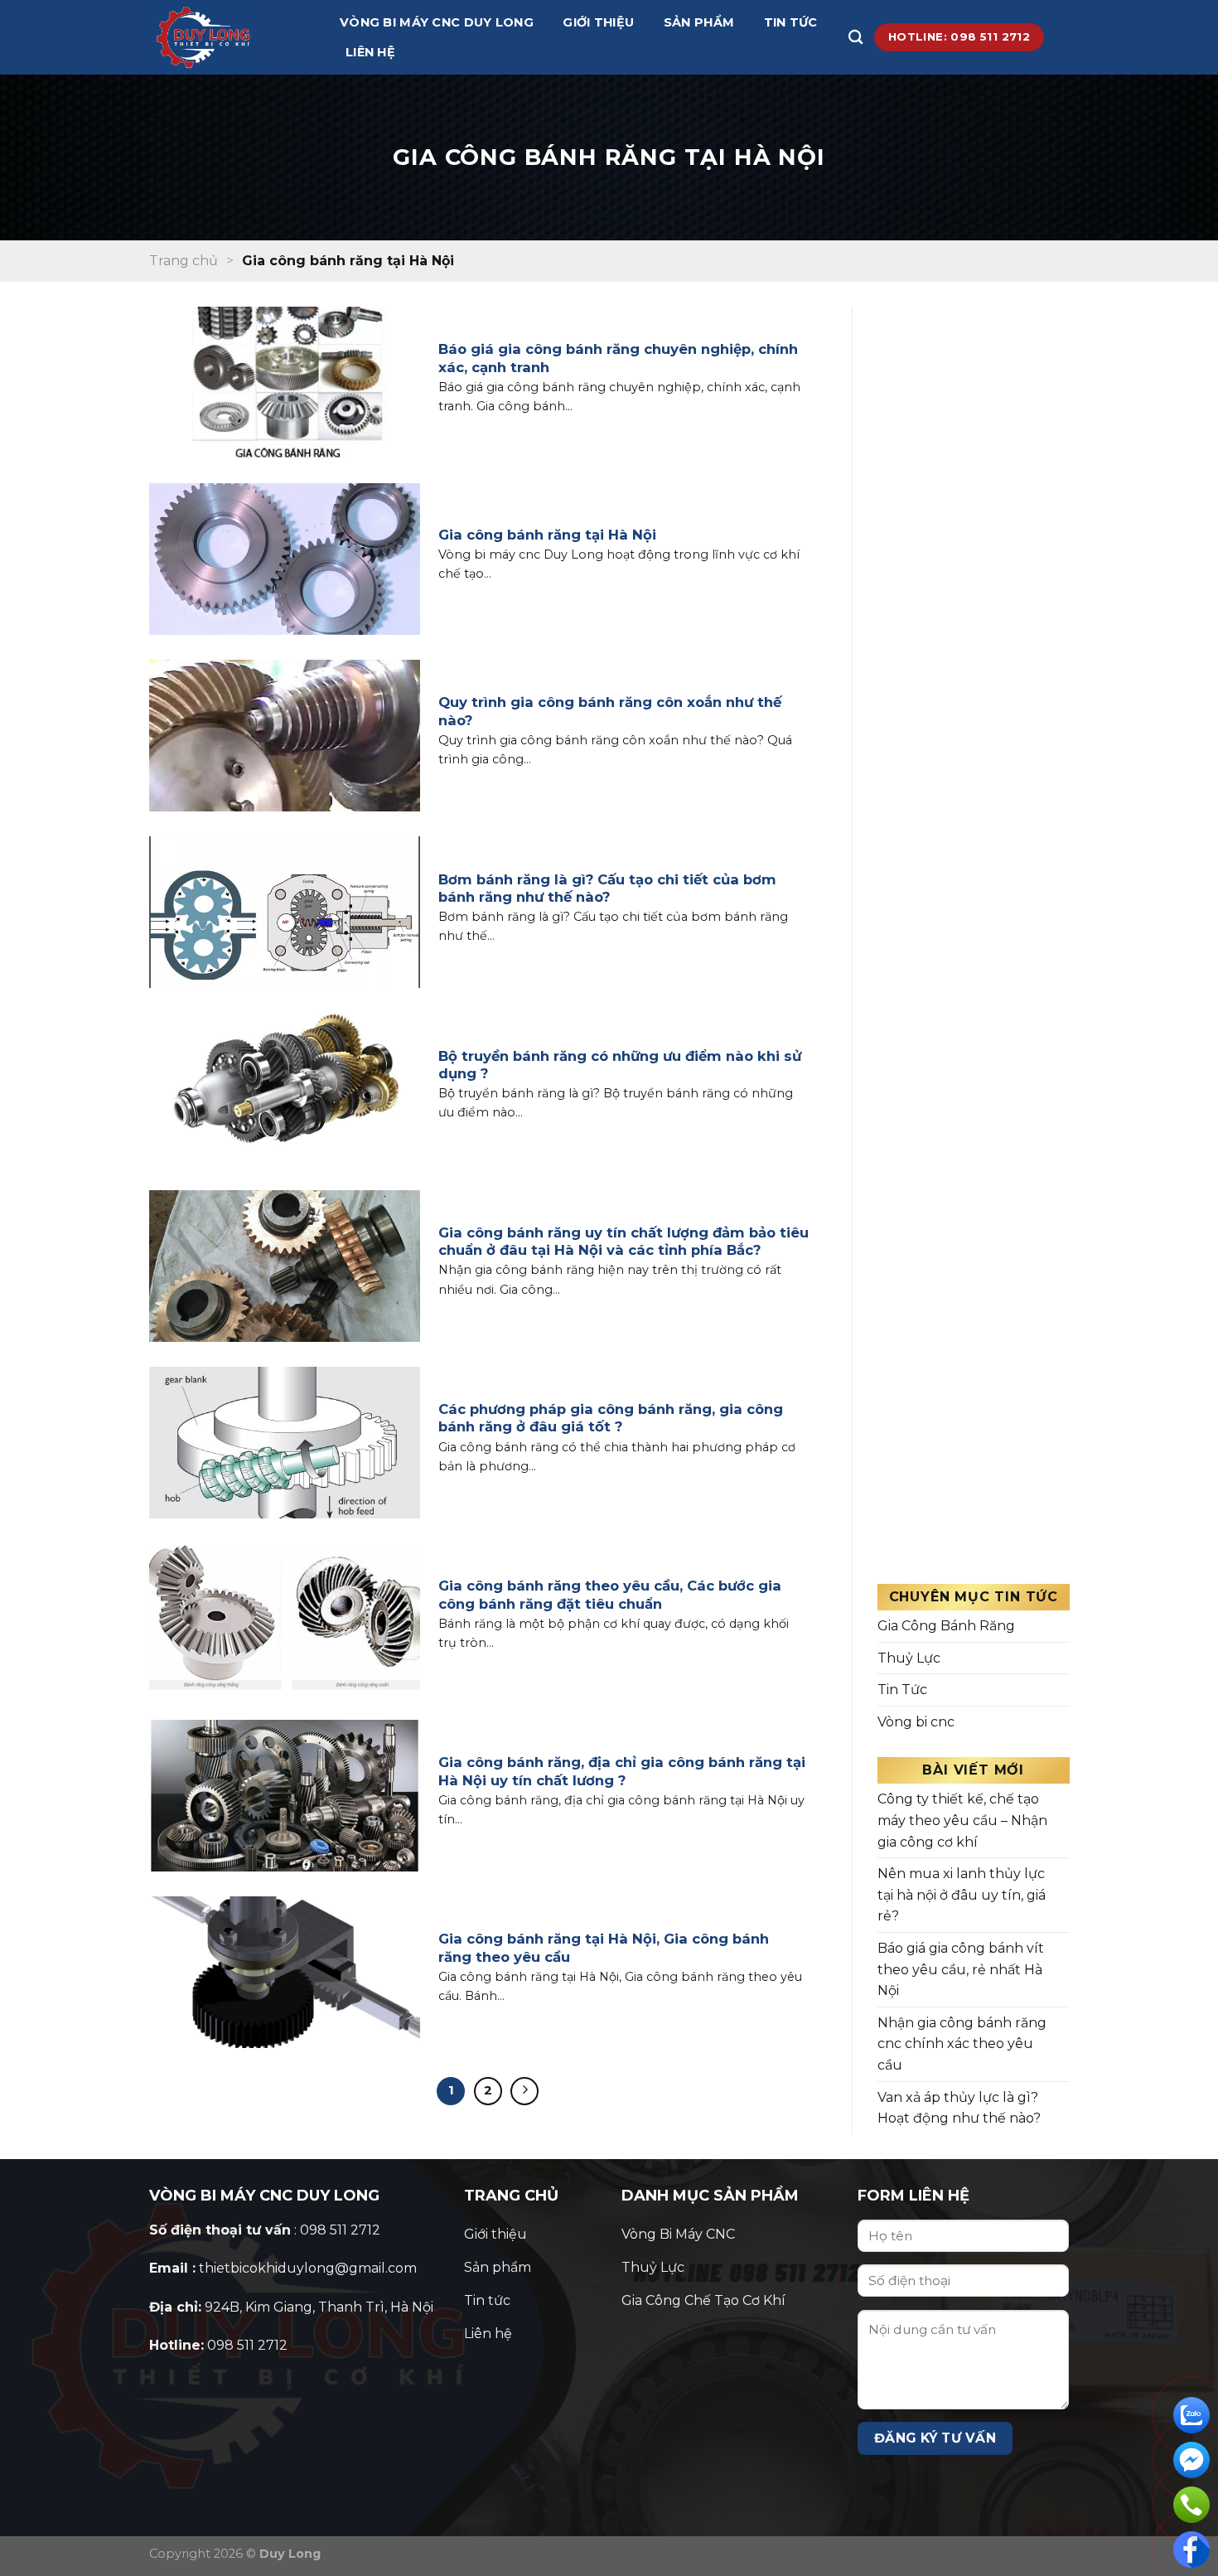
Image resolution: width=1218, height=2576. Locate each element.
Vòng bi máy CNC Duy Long (437, 22)
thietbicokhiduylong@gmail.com (308, 2268)
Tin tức (791, 22)
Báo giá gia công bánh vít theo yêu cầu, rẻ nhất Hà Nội (961, 1969)
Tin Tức (902, 1690)
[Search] (855, 38)
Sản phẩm (699, 22)
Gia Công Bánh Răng (946, 1626)
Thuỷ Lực (909, 1658)
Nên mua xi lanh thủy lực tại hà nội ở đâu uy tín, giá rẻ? (962, 1895)
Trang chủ (184, 261)
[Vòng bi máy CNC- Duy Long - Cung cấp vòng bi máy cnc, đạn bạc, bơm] (232, 37)
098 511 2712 (247, 2345)
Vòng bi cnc (916, 1722)
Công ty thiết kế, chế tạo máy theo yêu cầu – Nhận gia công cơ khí (962, 1820)
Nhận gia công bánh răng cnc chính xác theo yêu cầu (962, 2044)
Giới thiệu (598, 22)
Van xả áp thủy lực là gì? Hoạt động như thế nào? (959, 2108)
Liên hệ (370, 52)
